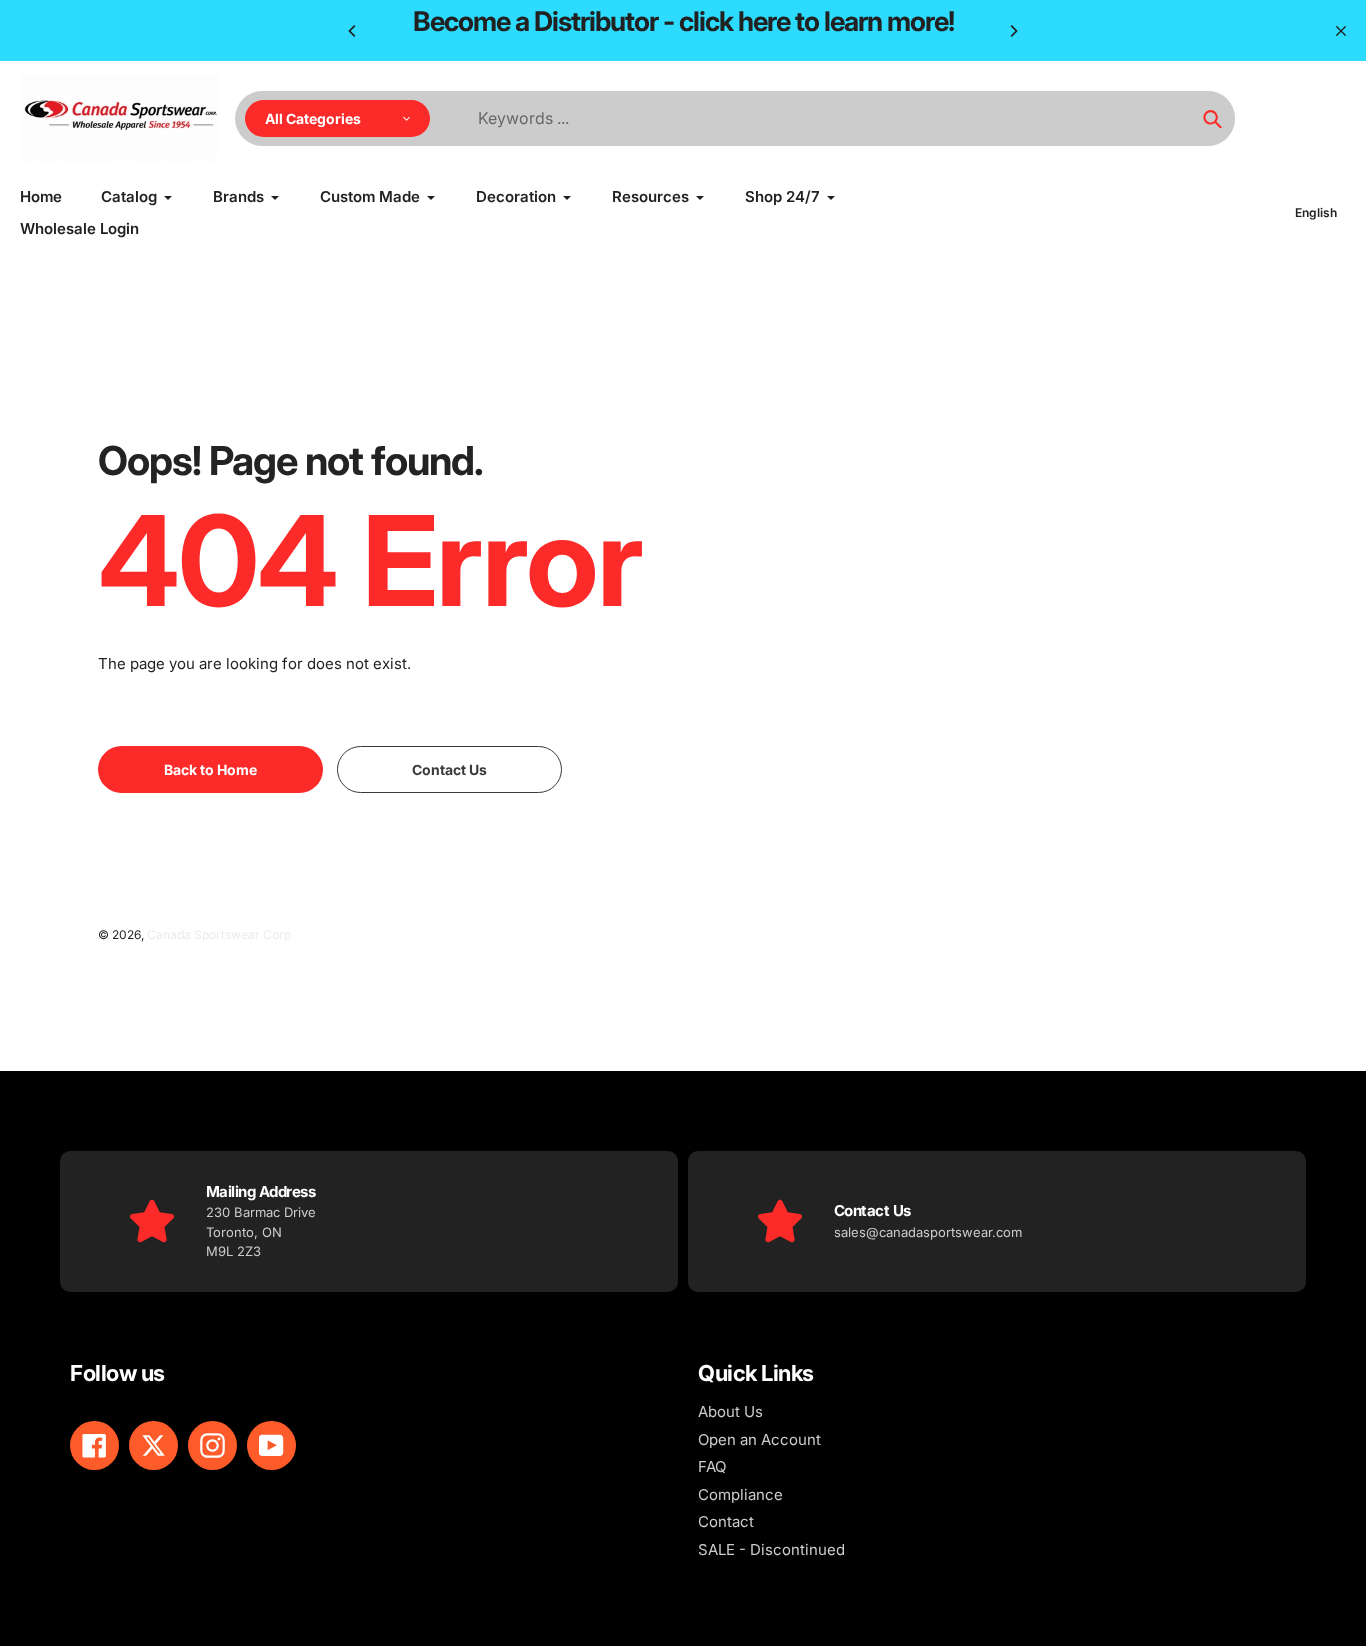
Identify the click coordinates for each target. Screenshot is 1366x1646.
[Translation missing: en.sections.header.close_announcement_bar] (1341, 31)
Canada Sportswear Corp (219, 934)
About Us (730, 1411)
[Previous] (353, 31)
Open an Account (759, 1439)
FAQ (712, 1466)
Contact (726, 1521)
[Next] (1013, 31)
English (1316, 212)
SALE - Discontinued (771, 1549)
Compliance (740, 1494)
